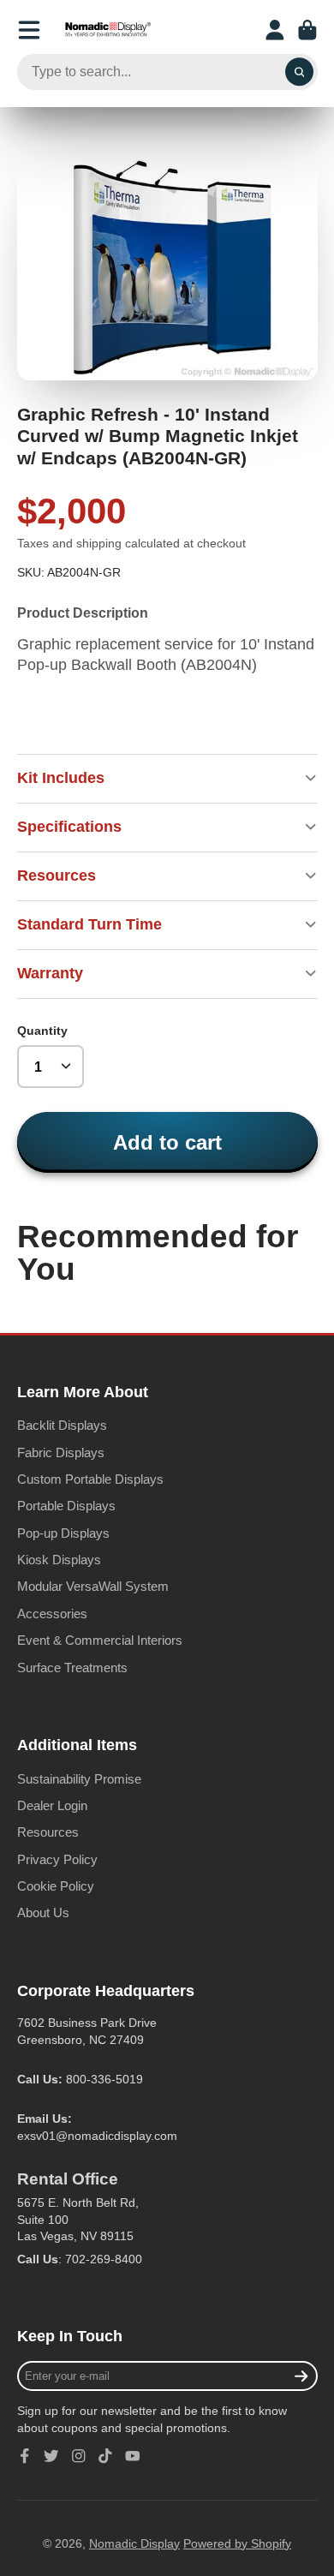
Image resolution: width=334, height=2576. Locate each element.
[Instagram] (79, 2456)
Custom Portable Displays (90, 1479)
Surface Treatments (72, 1668)
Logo (108, 30)
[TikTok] (105, 2456)
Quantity (42, 1031)
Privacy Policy (57, 1859)
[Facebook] (25, 2456)
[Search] (300, 72)
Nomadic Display (134, 2543)
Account (275, 30)
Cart (307, 30)
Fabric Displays (61, 1452)
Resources (48, 1832)
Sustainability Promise (79, 1779)
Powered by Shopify (237, 2543)
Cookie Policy (56, 1886)
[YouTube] (133, 2456)
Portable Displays (66, 1506)
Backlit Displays (62, 1425)
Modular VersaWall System (93, 1586)
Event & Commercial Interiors (100, 1640)
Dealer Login (52, 1805)
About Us (43, 1913)
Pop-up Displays (63, 1533)
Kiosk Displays (59, 1560)
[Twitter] (51, 2456)
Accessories (52, 1614)
